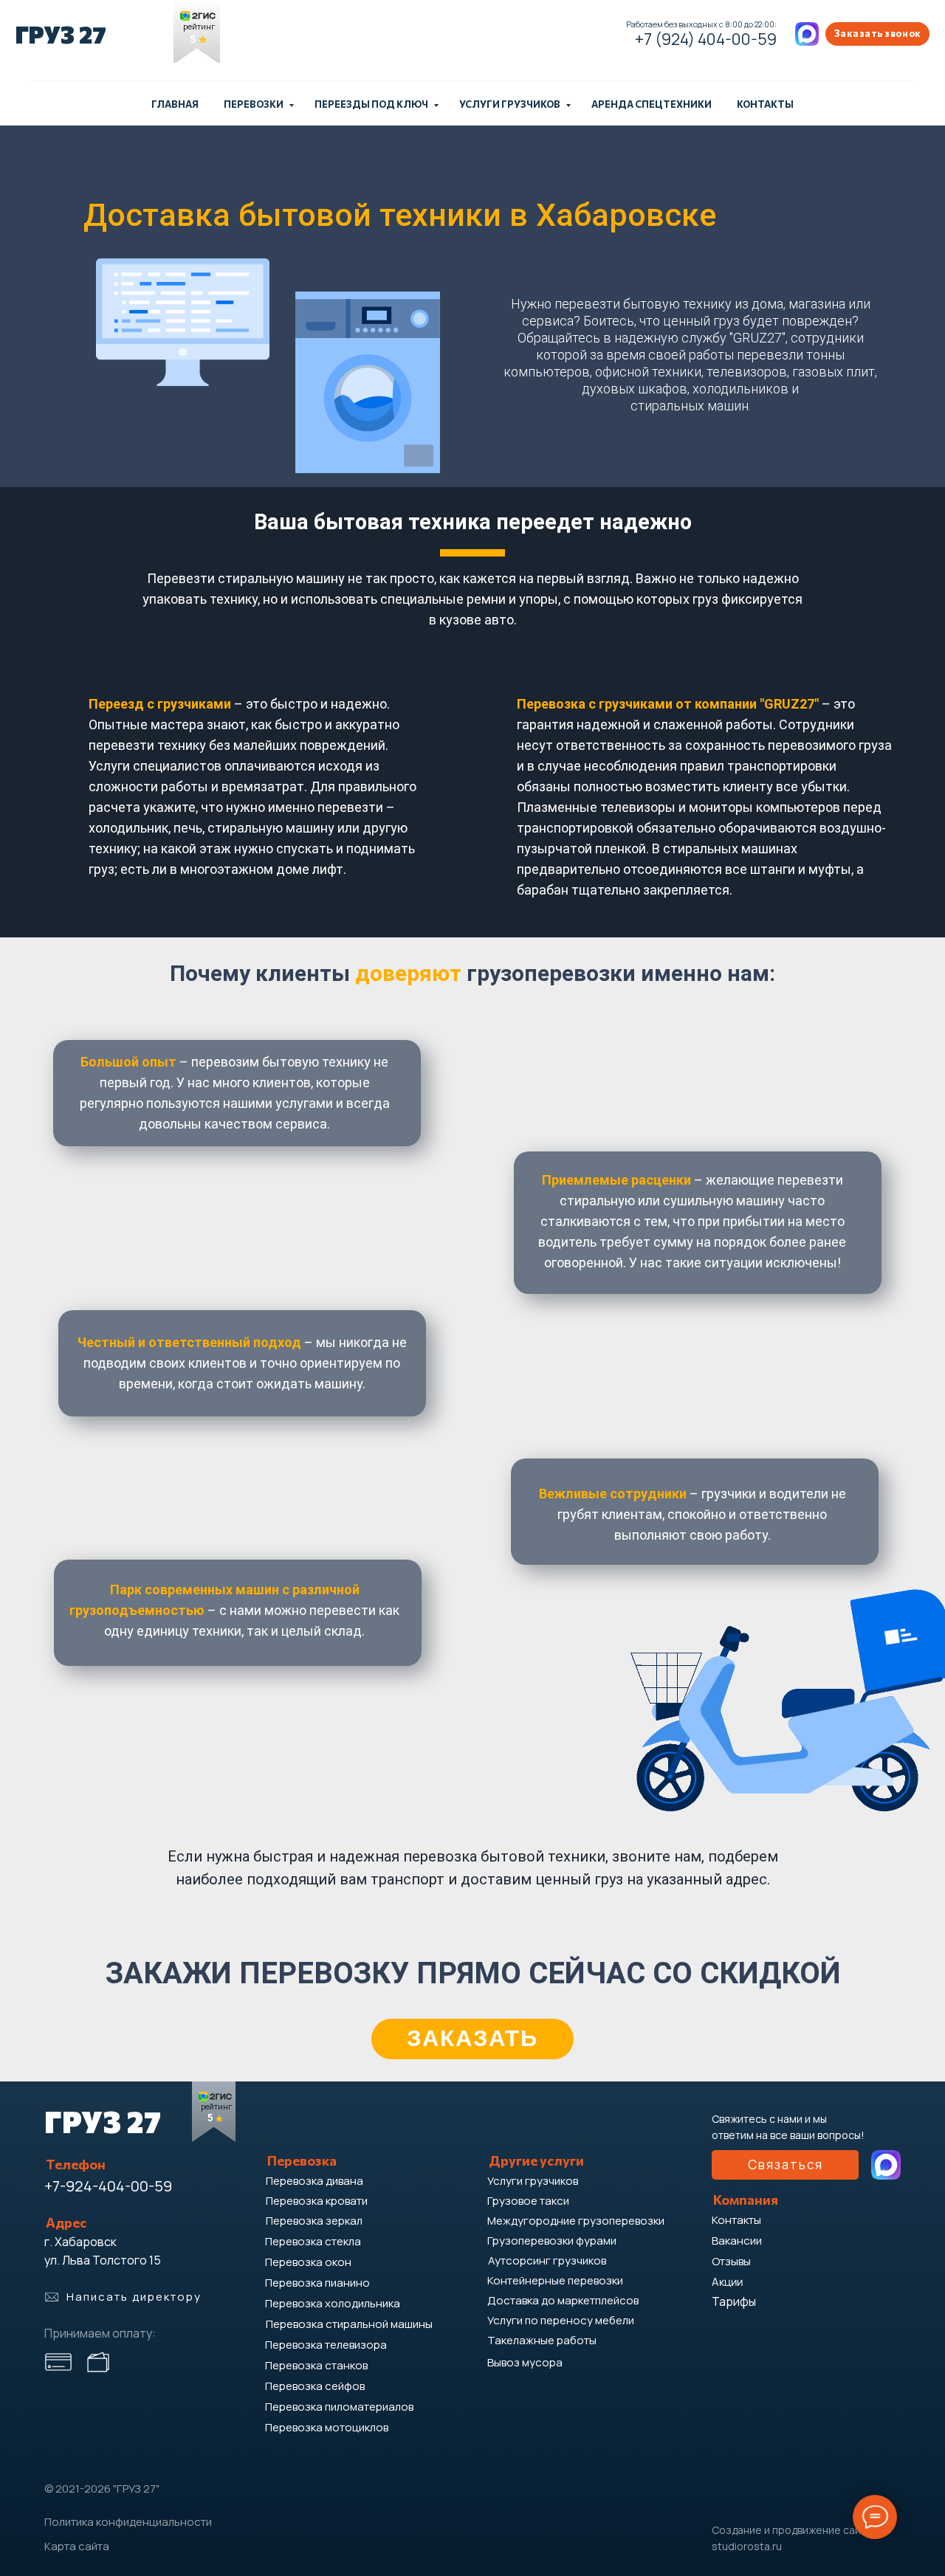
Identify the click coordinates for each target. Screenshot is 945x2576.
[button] (877, 34)
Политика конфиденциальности (128, 2522)
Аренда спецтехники (652, 104)
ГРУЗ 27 (61, 34)
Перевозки (254, 104)
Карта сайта (77, 2546)
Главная (175, 104)
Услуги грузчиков (511, 104)
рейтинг (199, 27)
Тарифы (734, 2301)
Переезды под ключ (372, 104)
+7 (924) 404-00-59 (706, 39)
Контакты (765, 104)
